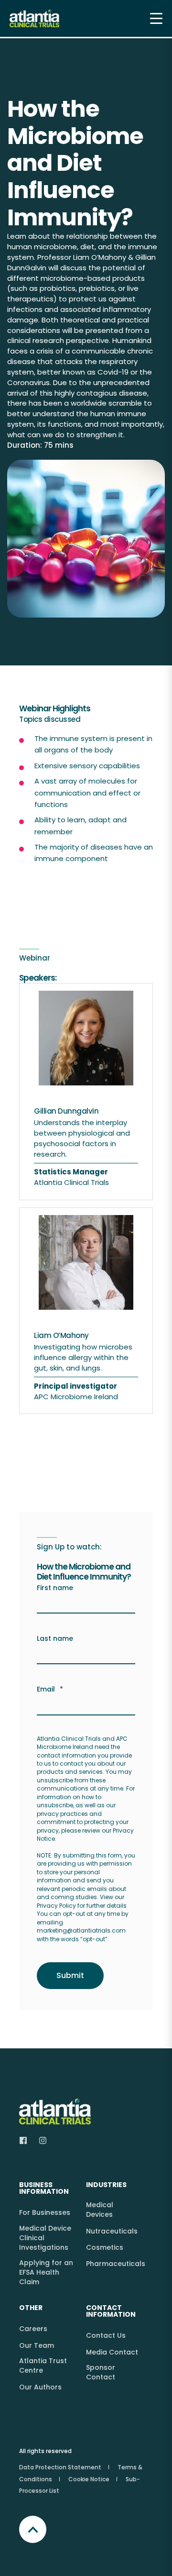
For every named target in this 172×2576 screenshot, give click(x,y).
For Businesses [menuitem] (45, 2212)
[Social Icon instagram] (40, 2140)
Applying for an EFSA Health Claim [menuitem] (46, 2272)
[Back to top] (33, 2529)
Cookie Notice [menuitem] (89, 2479)
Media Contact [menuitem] (112, 2352)
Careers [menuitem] (33, 2329)
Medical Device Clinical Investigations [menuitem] (45, 2238)
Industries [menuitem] (106, 2185)
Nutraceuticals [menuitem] (112, 2231)
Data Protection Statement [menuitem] (60, 2467)
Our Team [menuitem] (37, 2345)
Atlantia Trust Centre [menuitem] (43, 2366)
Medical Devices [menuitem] (100, 2210)
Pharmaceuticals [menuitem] (116, 2264)
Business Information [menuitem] (44, 2189)
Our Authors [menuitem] (40, 2387)
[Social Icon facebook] (26, 2140)
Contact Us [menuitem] (106, 2335)
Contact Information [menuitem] (111, 2312)
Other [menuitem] (31, 2308)
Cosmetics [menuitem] (105, 2247)
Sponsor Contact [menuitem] (101, 2372)
